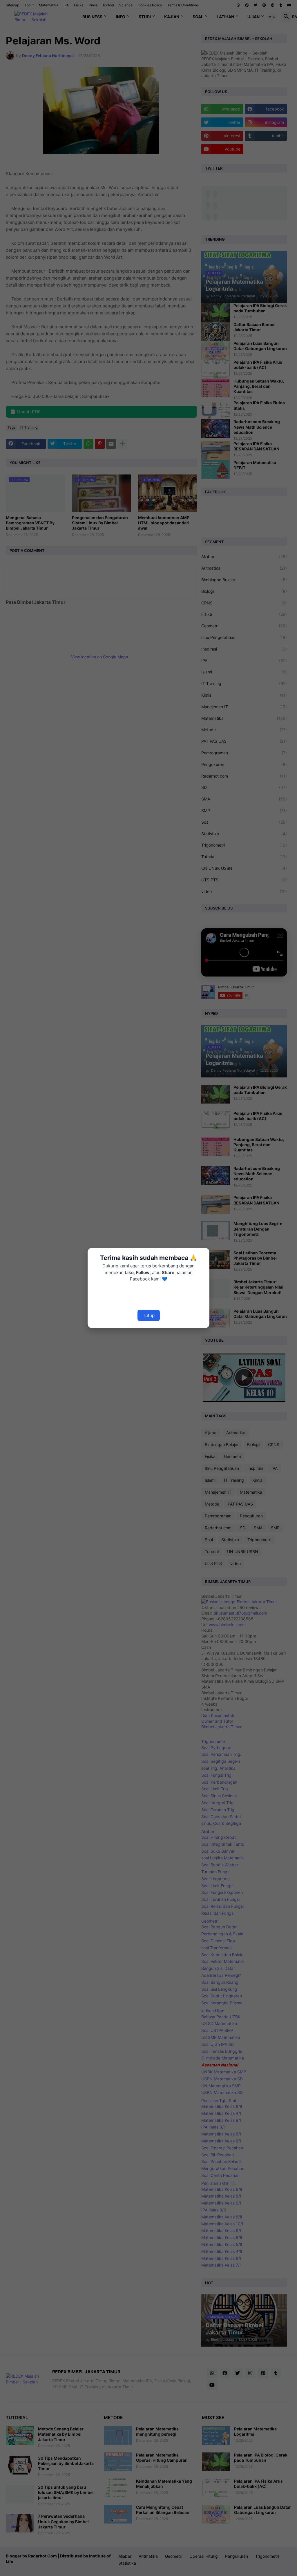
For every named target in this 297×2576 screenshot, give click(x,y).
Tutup (149, 1315)
